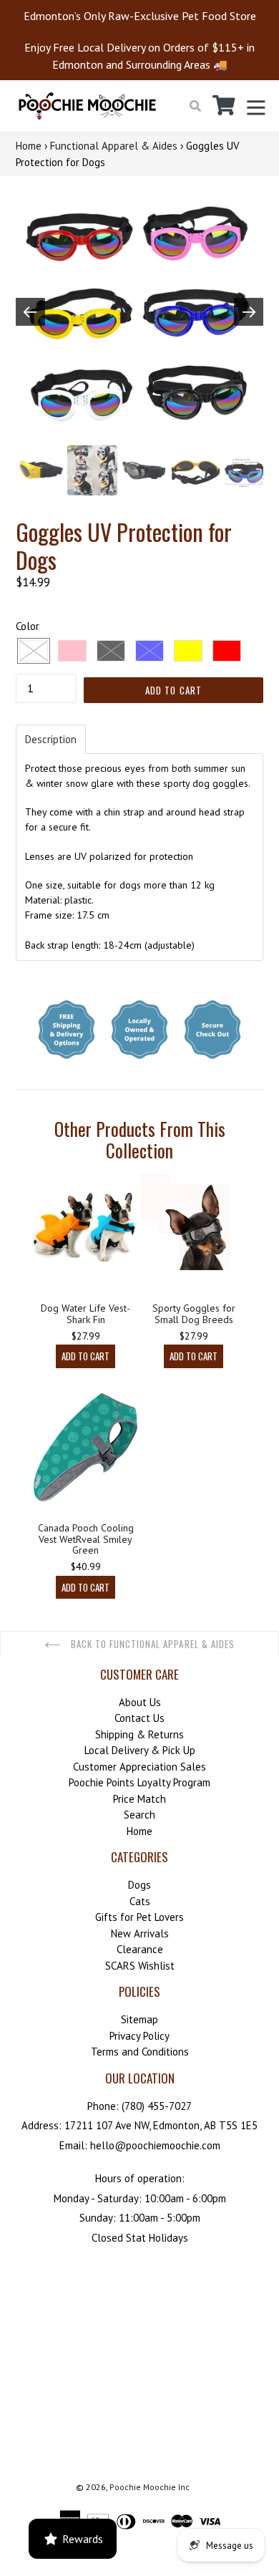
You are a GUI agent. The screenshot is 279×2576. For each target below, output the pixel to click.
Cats (140, 1901)
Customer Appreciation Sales (139, 1767)
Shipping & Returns (139, 1734)
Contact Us (139, 1718)
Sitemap (139, 2019)
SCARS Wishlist (140, 1966)
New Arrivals (140, 1933)
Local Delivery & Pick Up (140, 1750)
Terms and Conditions (140, 2052)
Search (139, 1815)
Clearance (140, 1949)
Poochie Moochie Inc (150, 2487)
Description (51, 739)
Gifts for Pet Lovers (139, 1917)
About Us (140, 1702)
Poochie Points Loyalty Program (139, 1782)
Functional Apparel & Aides (114, 146)
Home (29, 146)
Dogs (139, 1885)
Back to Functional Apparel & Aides (151, 1644)
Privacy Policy (139, 2036)
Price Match (139, 1799)
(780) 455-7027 (157, 2106)
